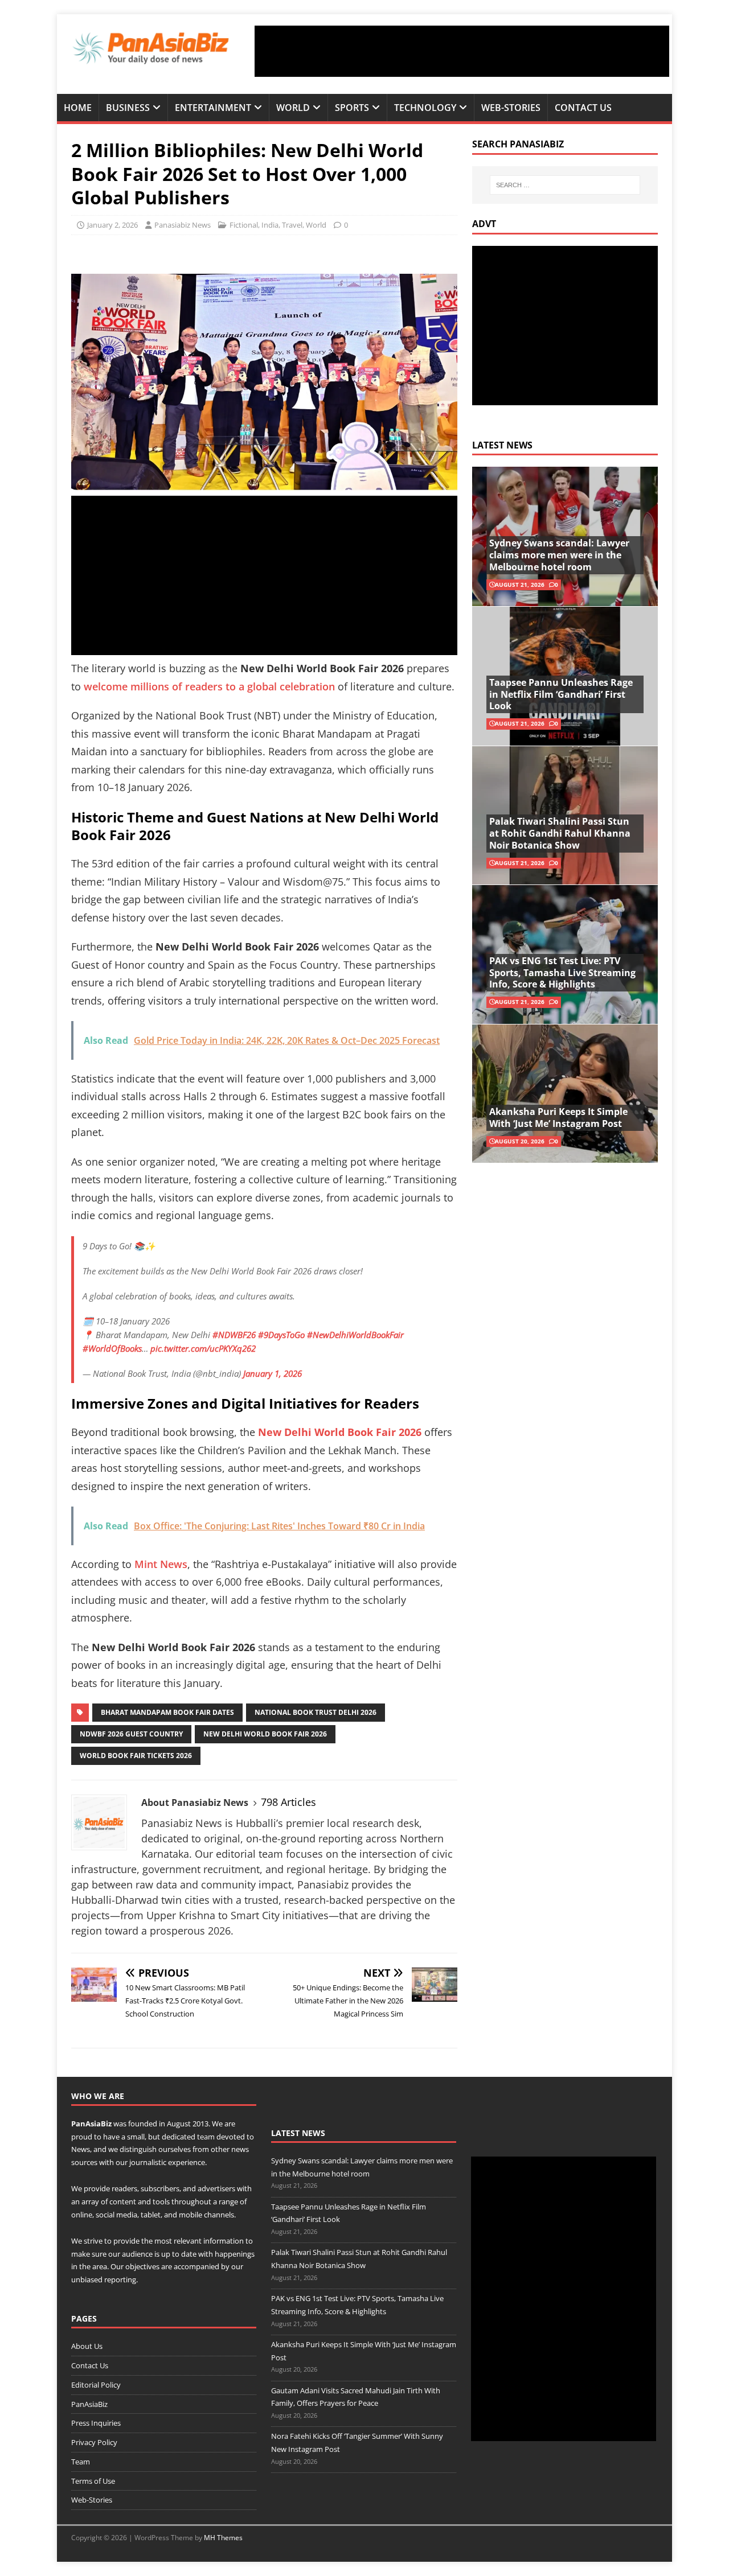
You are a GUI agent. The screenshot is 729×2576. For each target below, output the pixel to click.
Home (78, 108)
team (206, 2137)
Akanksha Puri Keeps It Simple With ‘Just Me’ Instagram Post (558, 1118)
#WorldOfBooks (112, 1348)
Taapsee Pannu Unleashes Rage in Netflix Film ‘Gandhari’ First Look (561, 694)
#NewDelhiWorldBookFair (355, 1335)
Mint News (161, 1564)
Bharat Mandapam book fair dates (167, 1712)
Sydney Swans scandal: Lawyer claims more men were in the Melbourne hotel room (559, 555)
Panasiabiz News (183, 225)
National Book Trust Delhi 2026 (316, 1712)
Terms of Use (93, 2481)
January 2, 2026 (112, 225)
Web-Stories (511, 108)
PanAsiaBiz (91, 2124)
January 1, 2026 (273, 1373)
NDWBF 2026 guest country (131, 1734)
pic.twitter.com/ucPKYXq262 (203, 1348)
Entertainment (213, 108)
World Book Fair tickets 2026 (136, 1756)
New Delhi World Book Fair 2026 (265, 1734)
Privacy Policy (94, 2442)
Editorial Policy (96, 2385)
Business (128, 108)
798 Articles (288, 1802)
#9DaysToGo (281, 1335)
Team (81, 2462)
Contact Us (583, 108)
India (270, 225)
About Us (87, 2346)
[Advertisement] (462, 51)
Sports (352, 108)
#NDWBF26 (234, 1335)
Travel (292, 225)
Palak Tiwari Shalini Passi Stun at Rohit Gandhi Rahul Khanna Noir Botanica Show (560, 833)
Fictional (244, 225)
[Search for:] (565, 185)
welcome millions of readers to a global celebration (208, 686)
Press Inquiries (96, 2423)
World (293, 108)
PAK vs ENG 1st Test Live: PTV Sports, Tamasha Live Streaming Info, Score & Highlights (562, 973)
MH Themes (223, 2538)
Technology (425, 108)
